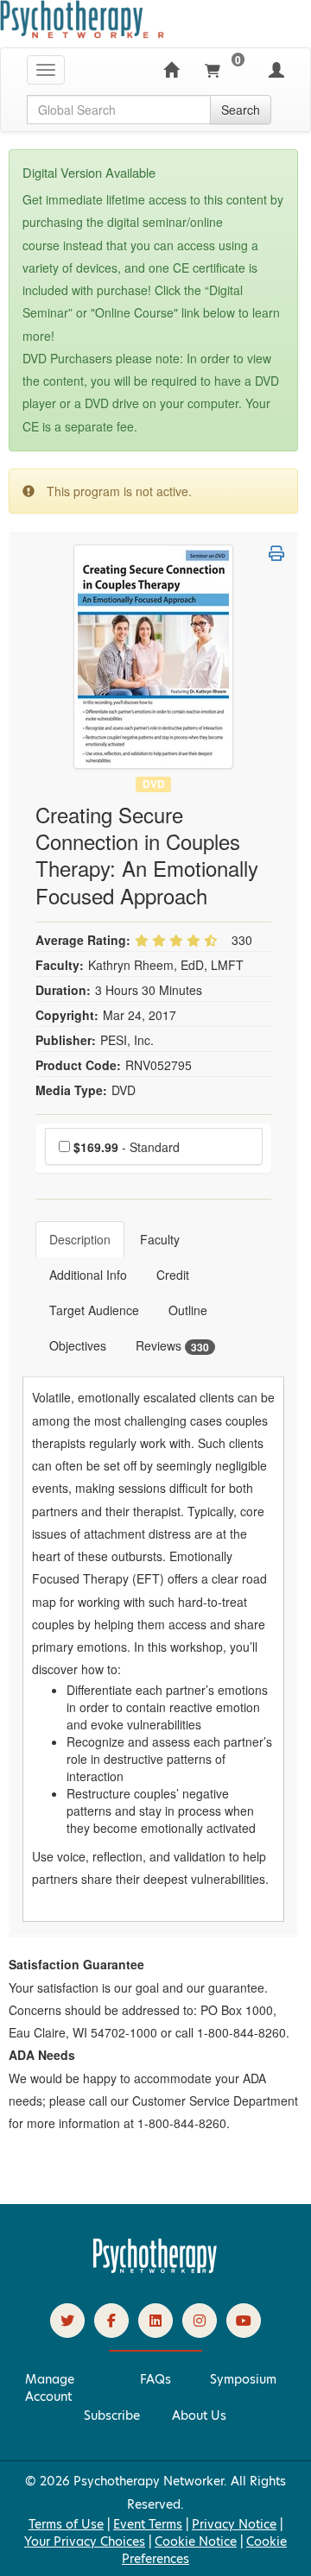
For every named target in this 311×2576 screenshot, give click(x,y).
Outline (188, 1310)
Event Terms (148, 2524)
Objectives (78, 1345)
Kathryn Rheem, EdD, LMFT (166, 965)
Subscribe (112, 2415)
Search (241, 110)
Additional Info (88, 1275)
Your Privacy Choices (85, 2541)
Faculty (160, 1239)
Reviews (172, 1346)
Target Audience (94, 1310)
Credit (173, 1275)
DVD (154, 784)
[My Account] (276, 70)
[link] (67, 2321)
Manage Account (50, 2388)
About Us (199, 2415)
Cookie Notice (196, 2541)
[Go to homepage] (155, 2269)
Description (80, 1239)
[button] (276, 553)
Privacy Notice (234, 2524)
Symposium (243, 2379)
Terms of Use (66, 2524)
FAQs (155, 2379)
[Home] (171, 70)
